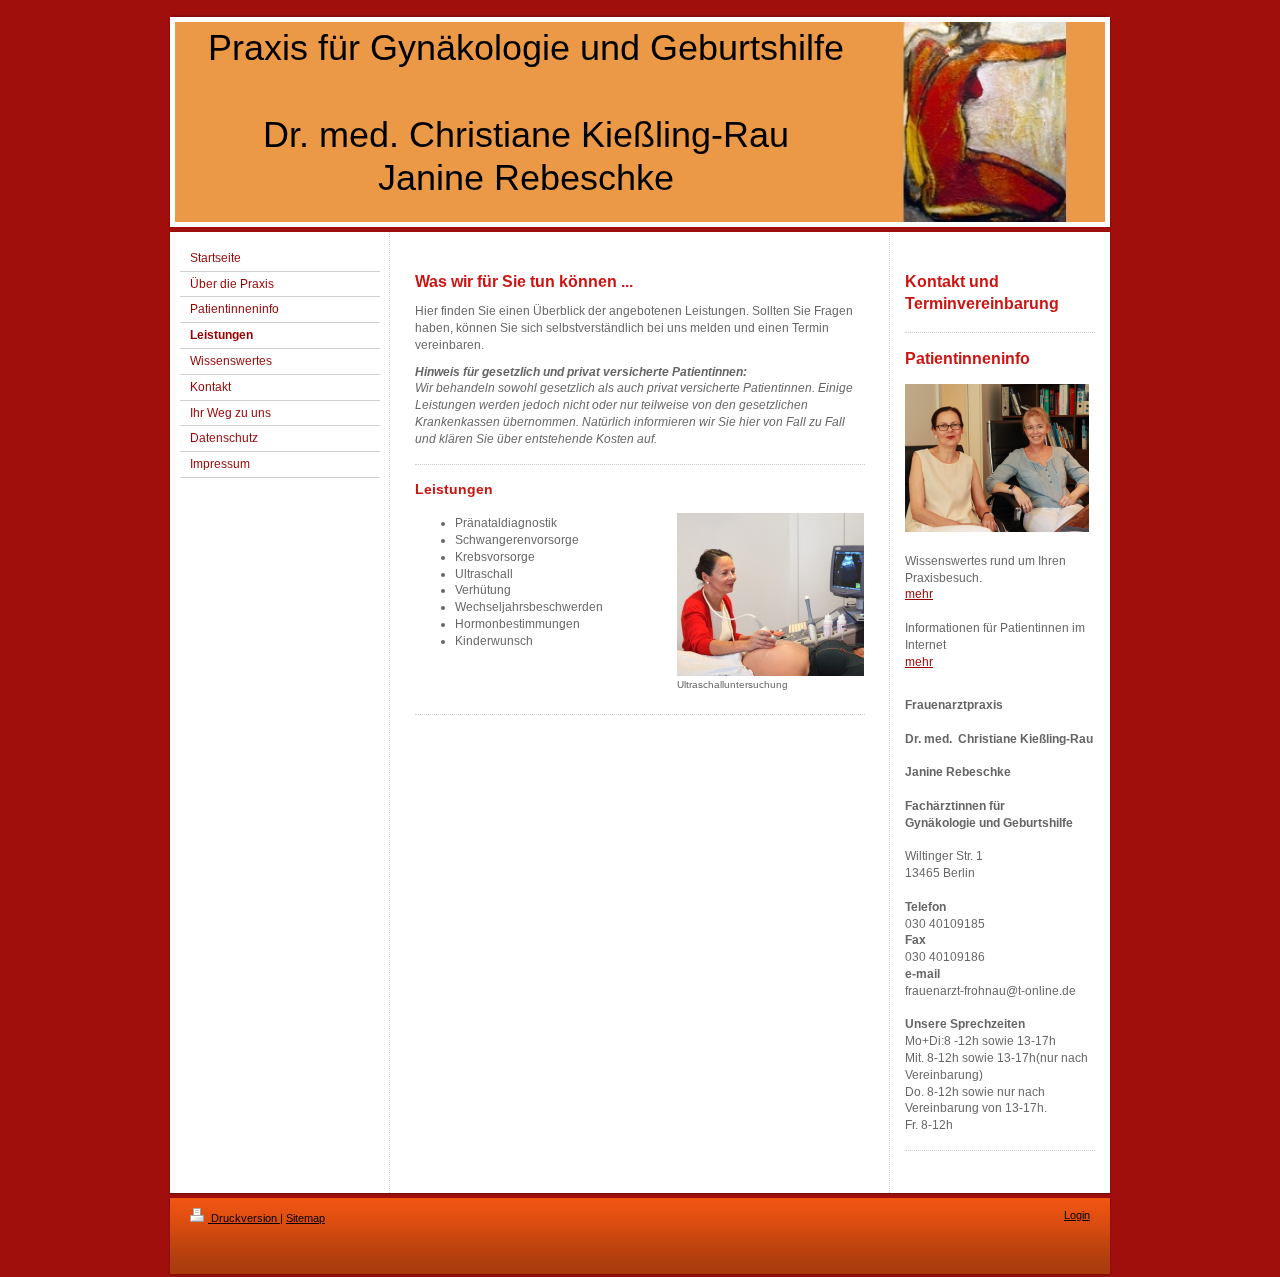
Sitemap (305, 1218)
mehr (919, 594)
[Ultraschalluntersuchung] (770, 594)
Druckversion (244, 1218)
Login (1077, 1215)
